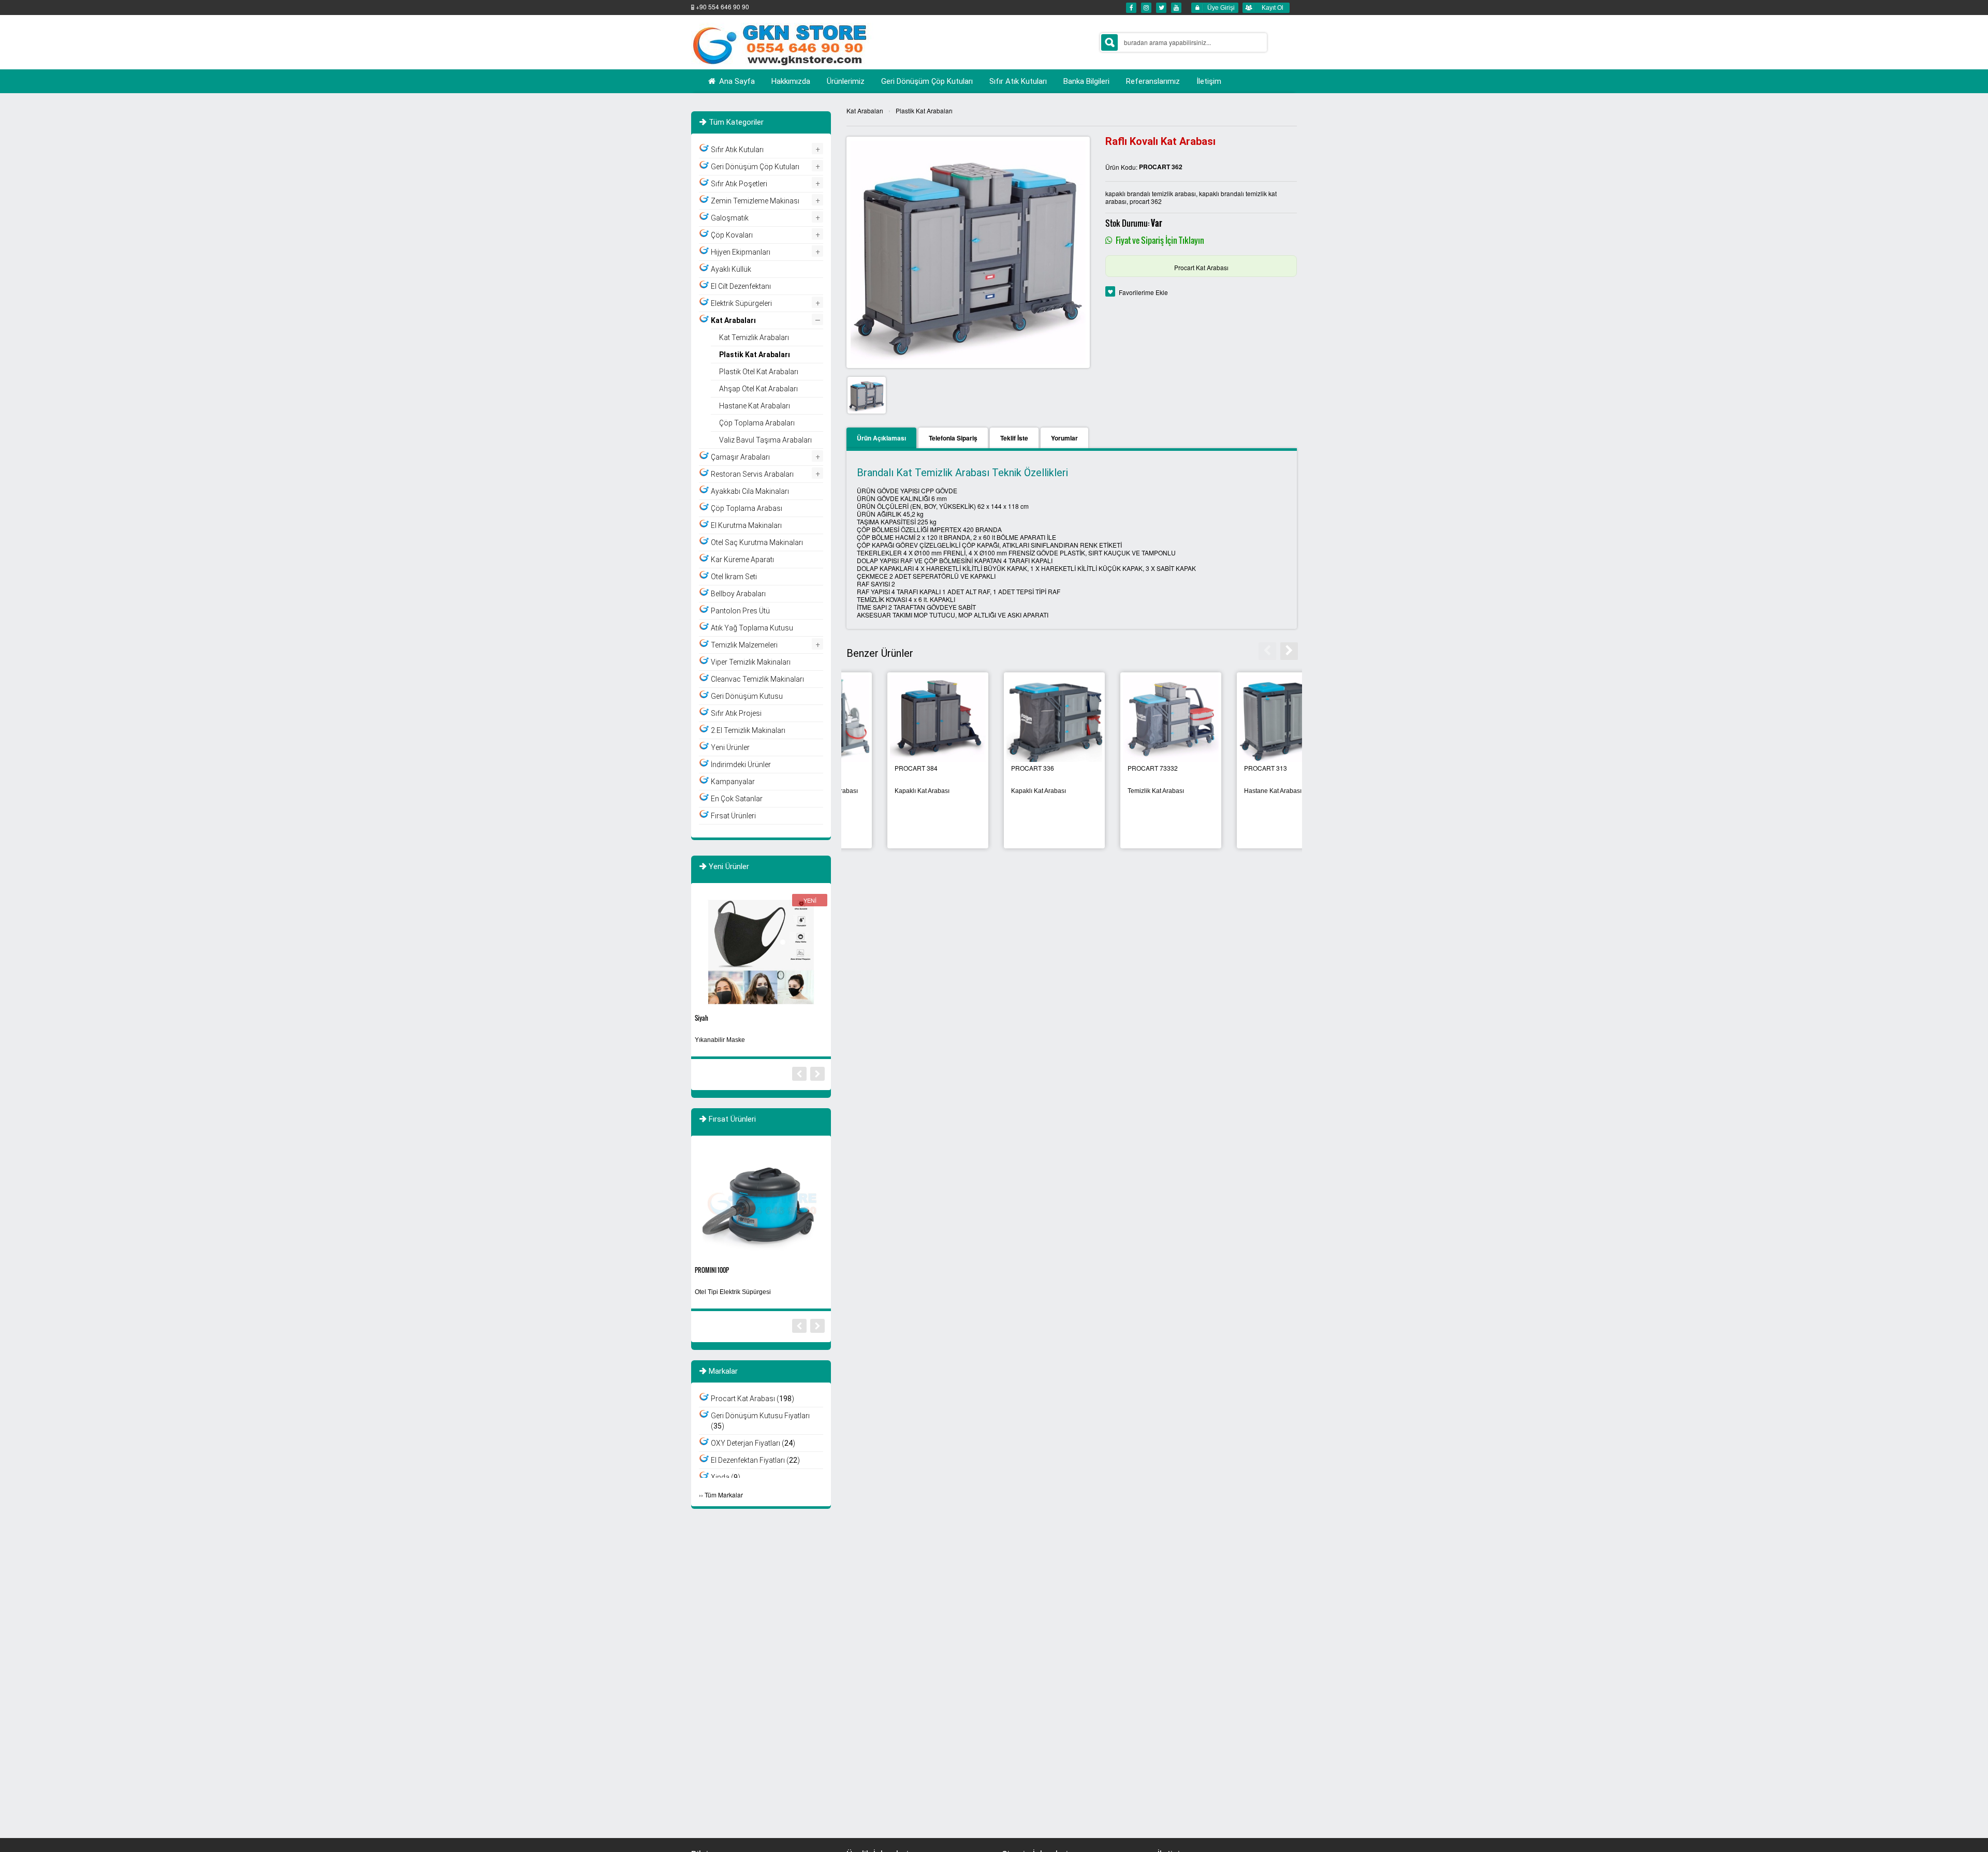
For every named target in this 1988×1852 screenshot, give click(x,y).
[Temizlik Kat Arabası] (897, 719)
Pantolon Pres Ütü (740, 611)
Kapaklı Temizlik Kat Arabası (1126, 791)
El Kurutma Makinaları (746, 525)
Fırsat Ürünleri (733, 816)
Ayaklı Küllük (731, 269)
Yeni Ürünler (730, 747)
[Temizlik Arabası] (1013, 719)
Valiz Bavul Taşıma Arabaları (765, 440)
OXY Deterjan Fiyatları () (753, 1443)
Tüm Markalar (724, 1495)
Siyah (701, 1018)
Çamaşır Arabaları (740, 457)
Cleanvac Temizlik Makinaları (757, 679)
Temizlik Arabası (993, 791)
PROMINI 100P (712, 1270)
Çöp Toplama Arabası (747, 508)
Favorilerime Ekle (1143, 292)
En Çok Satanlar (737, 799)
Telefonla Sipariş (953, 438)
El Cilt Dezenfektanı (741, 286)
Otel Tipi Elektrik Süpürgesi (733, 1292)
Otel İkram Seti (734, 577)
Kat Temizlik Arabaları (754, 337)
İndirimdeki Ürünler (741, 765)
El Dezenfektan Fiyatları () (755, 1460)
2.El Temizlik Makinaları (748, 730)
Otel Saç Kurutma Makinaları (757, 542)
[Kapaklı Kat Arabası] (1246, 719)
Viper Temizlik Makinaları (751, 662)
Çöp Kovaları (732, 235)
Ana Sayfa (736, 81)
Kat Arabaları (865, 111)
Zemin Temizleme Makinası (755, 201)
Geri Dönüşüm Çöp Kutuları (755, 167)
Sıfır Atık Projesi (736, 713)
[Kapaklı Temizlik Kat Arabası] (1130, 719)
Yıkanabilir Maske (720, 1040)
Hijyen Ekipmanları (741, 252)
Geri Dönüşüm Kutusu (747, 696)
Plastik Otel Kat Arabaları (759, 372)
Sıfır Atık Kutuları (737, 150)
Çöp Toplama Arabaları (757, 423)
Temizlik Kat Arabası (882, 791)
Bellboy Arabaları (738, 594)
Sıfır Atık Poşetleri (739, 184)
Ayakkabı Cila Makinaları (750, 491)
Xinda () (726, 1477)
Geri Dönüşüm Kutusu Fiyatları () (760, 1421)
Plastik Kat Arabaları (924, 111)
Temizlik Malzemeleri (744, 645)
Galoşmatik (730, 218)
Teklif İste (1014, 438)
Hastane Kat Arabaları (755, 406)
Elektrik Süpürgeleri (741, 303)
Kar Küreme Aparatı (742, 560)
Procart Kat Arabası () (752, 1399)
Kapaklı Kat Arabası (1230, 791)
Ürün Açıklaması (881, 438)
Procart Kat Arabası (1201, 267)
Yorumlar (1064, 438)
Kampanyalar (733, 782)
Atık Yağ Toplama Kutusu (752, 628)
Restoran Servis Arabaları (752, 474)
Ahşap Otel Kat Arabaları (758, 389)
